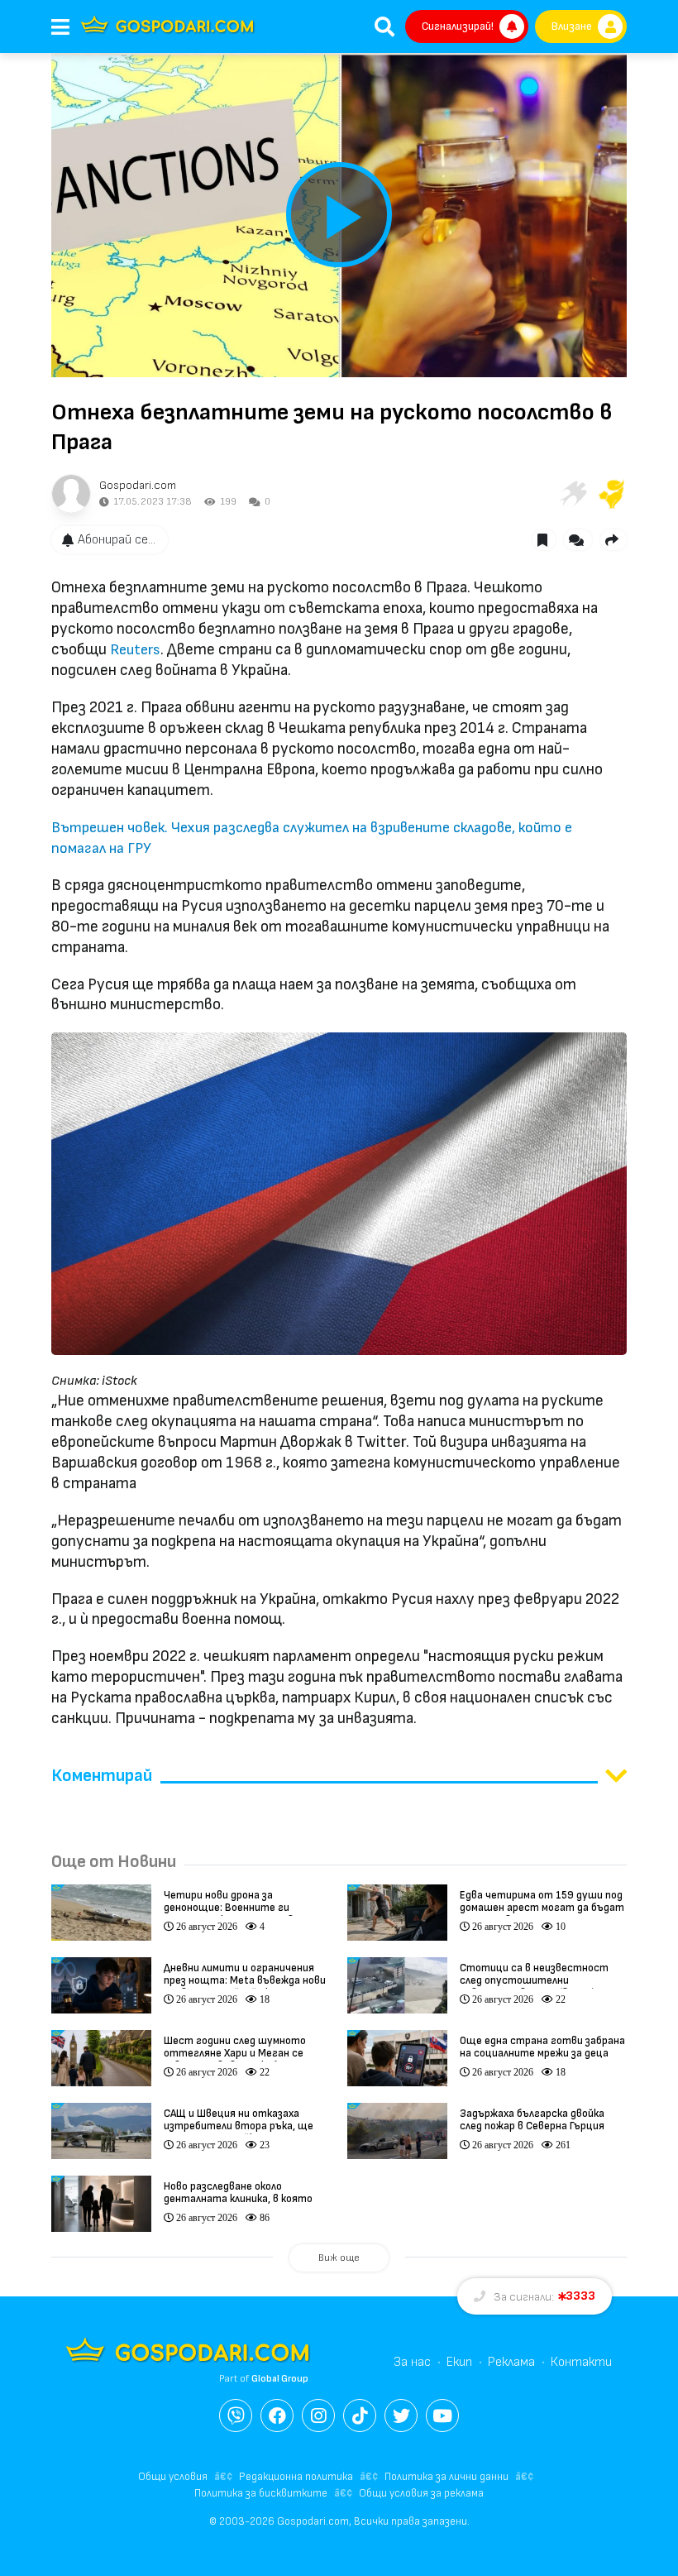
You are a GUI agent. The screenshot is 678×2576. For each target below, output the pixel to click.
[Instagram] (318, 2416)
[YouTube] (442, 2416)
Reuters (135, 650)
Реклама (511, 2362)
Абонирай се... (117, 540)
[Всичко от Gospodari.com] (71, 494)
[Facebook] (277, 2416)
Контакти (581, 2362)
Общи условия (173, 2477)
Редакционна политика (296, 2477)
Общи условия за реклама (421, 2493)
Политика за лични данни (446, 2477)
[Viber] (236, 2416)
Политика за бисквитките (261, 2493)
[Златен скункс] (612, 494)
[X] (401, 2416)
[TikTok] (360, 2416)
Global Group (280, 2379)
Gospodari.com (138, 485)
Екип (459, 2362)
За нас (412, 2362)
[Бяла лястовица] (572, 494)
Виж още (339, 2258)
